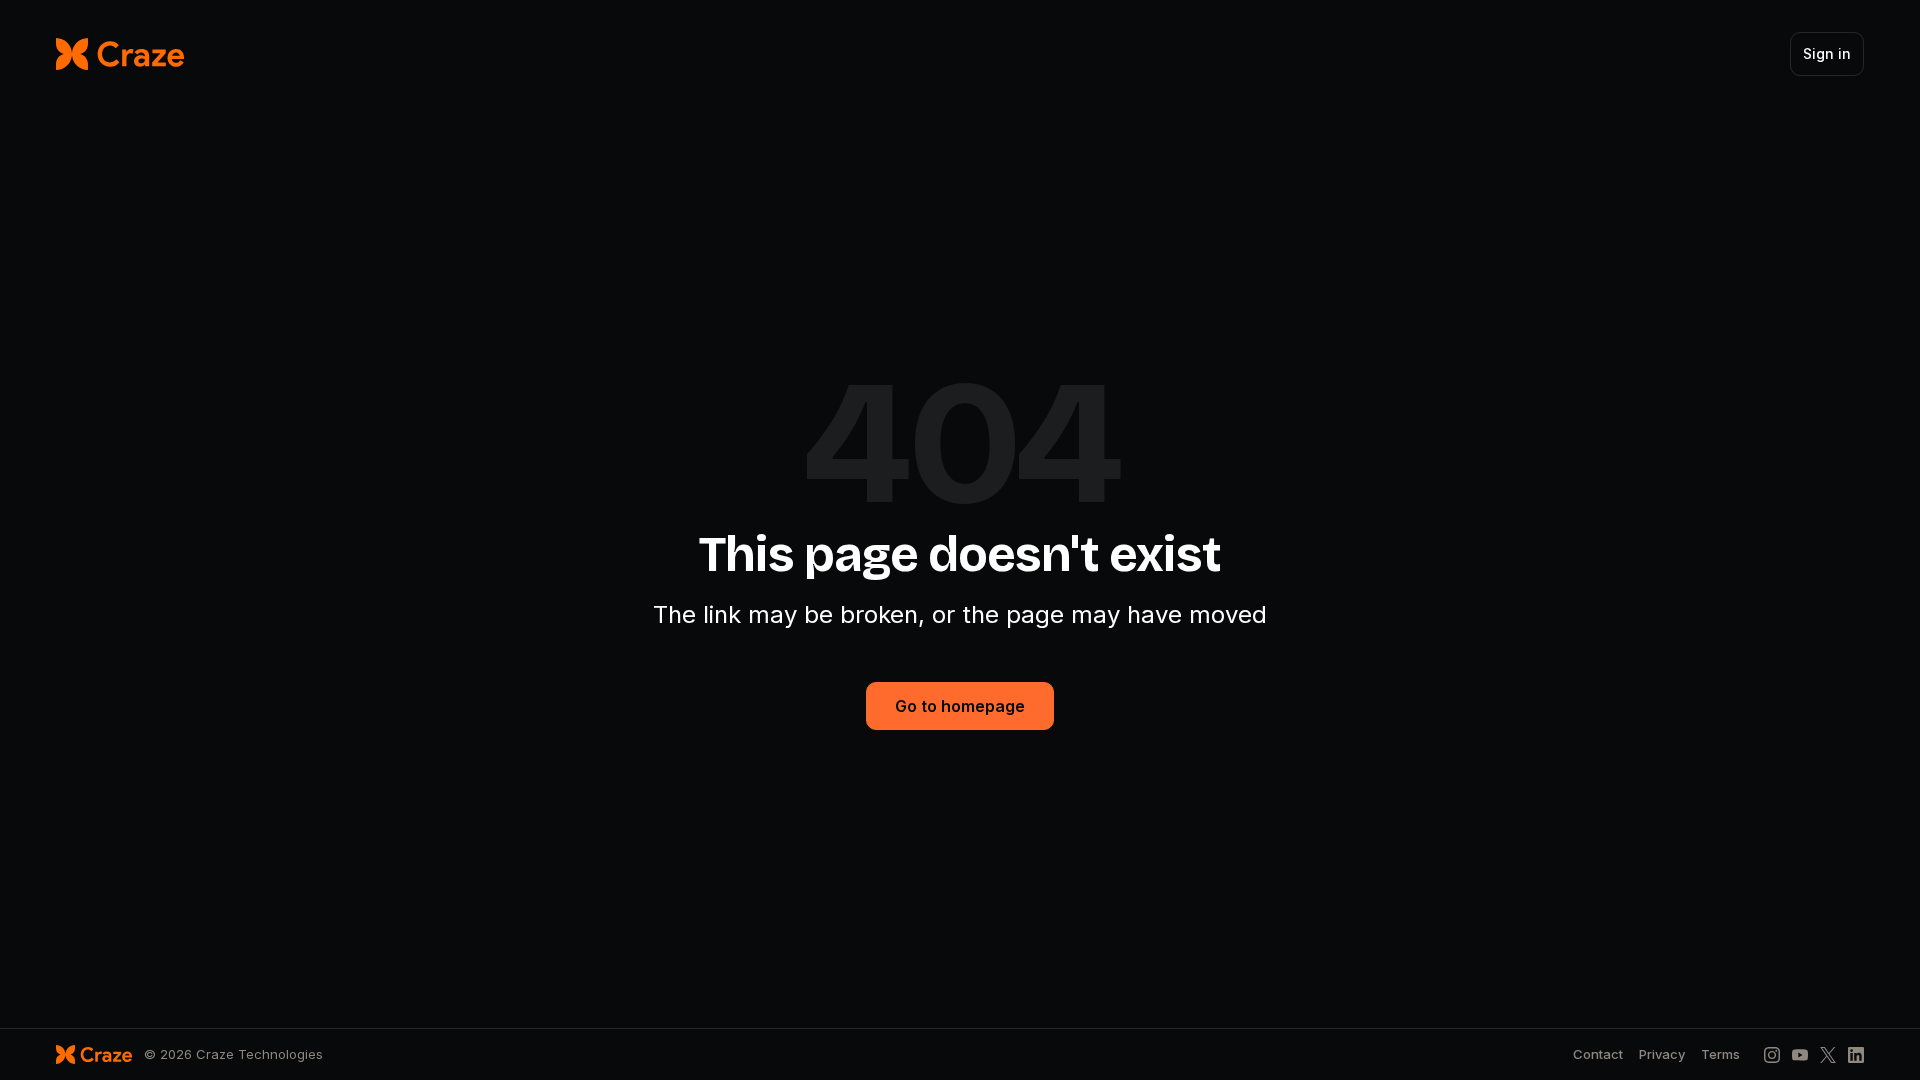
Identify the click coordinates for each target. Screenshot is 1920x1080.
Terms (1720, 1054)
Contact (1598, 1054)
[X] (1828, 1055)
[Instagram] (1772, 1055)
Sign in (1827, 53)
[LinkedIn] (1856, 1055)
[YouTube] (1800, 1055)
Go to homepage (960, 706)
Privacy (1662, 1054)
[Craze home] (120, 54)
